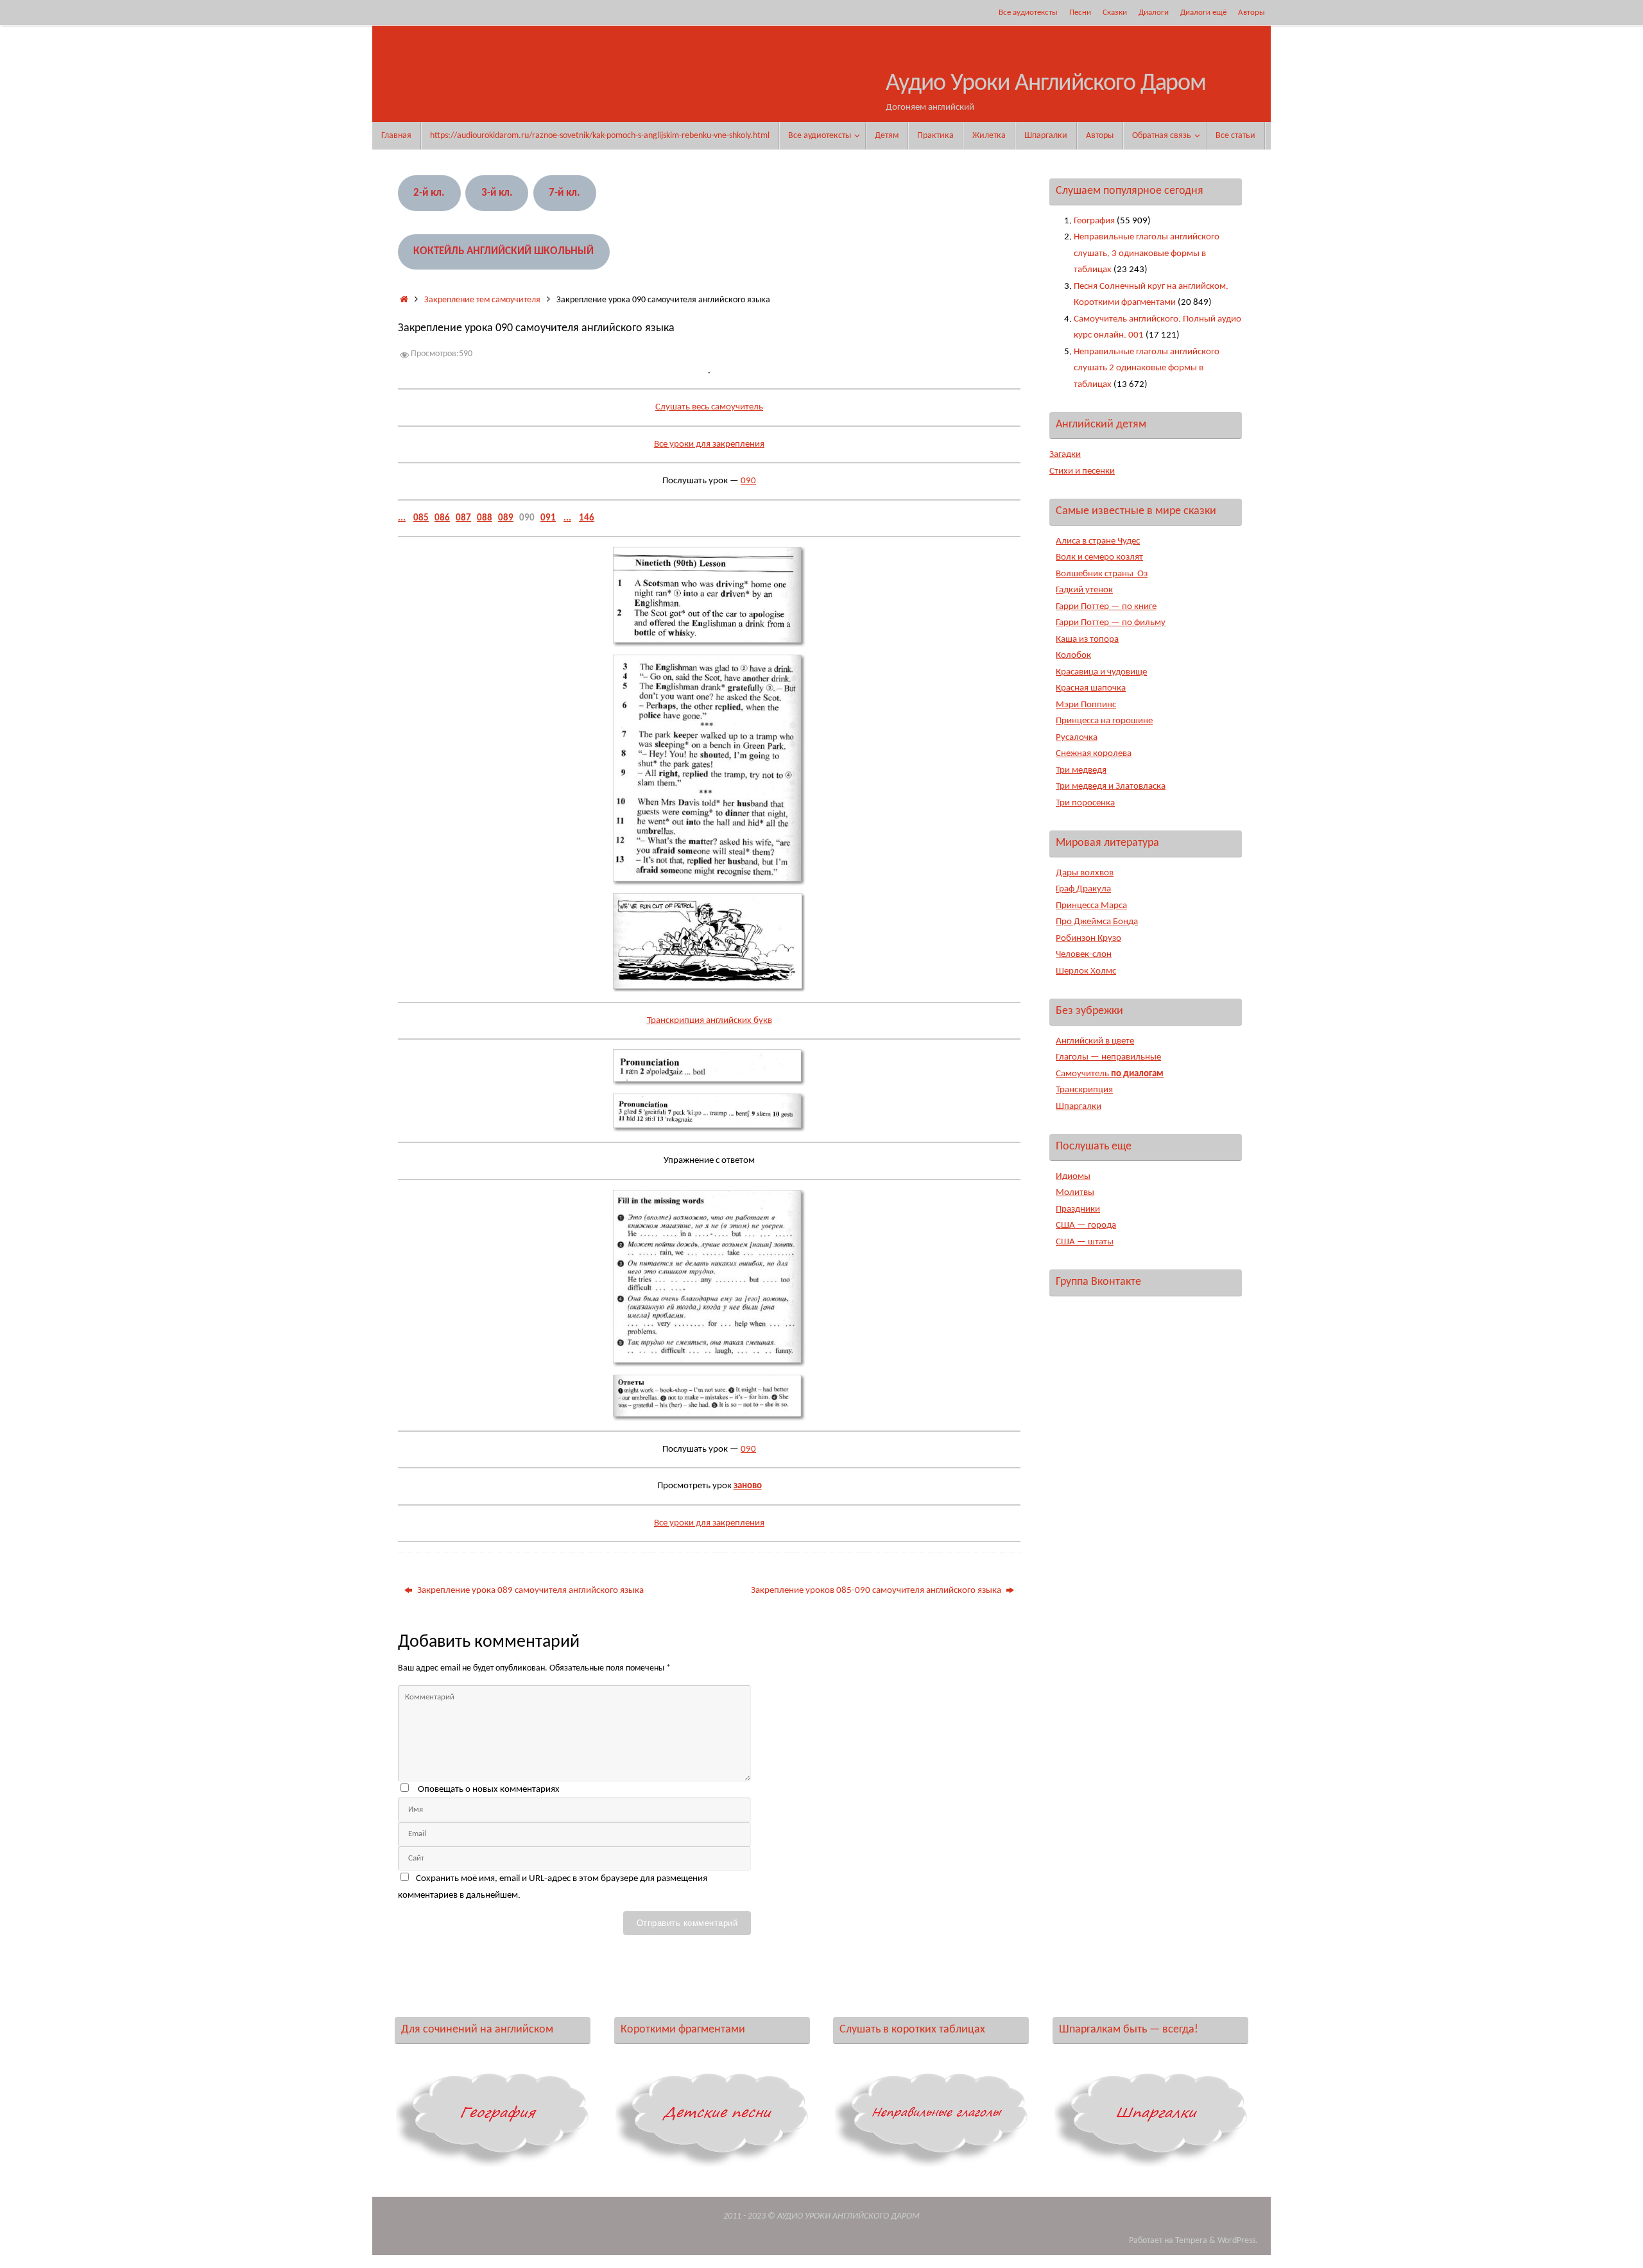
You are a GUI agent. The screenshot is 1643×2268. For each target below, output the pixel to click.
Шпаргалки (1079, 1107)
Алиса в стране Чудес (1098, 541)
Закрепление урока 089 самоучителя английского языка (529, 1591)
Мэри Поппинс (1086, 705)
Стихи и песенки (1082, 471)
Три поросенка (1085, 803)
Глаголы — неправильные (1108, 1057)
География (1094, 221)
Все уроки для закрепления (709, 444)
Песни (1080, 13)
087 (463, 518)
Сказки (1115, 13)
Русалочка (1077, 738)
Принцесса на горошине (1104, 721)
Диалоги (1154, 13)
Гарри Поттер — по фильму (1111, 623)
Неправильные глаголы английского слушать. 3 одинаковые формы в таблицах (1147, 253)
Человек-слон (1084, 955)
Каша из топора (1087, 640)
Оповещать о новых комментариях (489, 1790)
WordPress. (1238, 2241)
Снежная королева (1094, 754)
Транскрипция (1084, 1090)
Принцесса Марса (1091, 906)
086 (442, 518)
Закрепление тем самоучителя (482, 300)
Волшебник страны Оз (1102, 574)
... (402, 518)
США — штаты (1085, 1242)
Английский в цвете (1095, 1041)
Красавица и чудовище (1101, 672)
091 (548, 518)
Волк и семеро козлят (1099, 557)
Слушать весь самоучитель (709, 407)
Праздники (1078, 1209)
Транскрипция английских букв (710, 1021)
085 (421, 518)
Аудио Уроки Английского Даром (1046, 84)
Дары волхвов (1085, 873)
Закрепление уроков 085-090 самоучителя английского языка (877, 1591)
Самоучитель (1110, 1074)
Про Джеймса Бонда (1097, 922)
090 (748, 481)
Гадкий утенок (1084, 590)
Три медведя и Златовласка (1111, 786)
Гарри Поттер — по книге (1106, 607)
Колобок (1073, 656)
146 (587, 518)
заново (748, 1486)
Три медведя (1081, 770)
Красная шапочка (1091, 688)
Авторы (1252, 13)
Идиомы (1073, 1177)
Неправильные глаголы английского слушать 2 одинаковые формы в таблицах (1147, 368)
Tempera (1191, 2241)
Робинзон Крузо (1088, 939)
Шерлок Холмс (1086, 971)
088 (485, 518)
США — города (1086, 1225)
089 (506, 518)
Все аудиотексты (1028, 13)
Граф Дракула (1083, 889)
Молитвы (1075, 1193)
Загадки (1065, 455)
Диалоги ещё (1203, 13)
